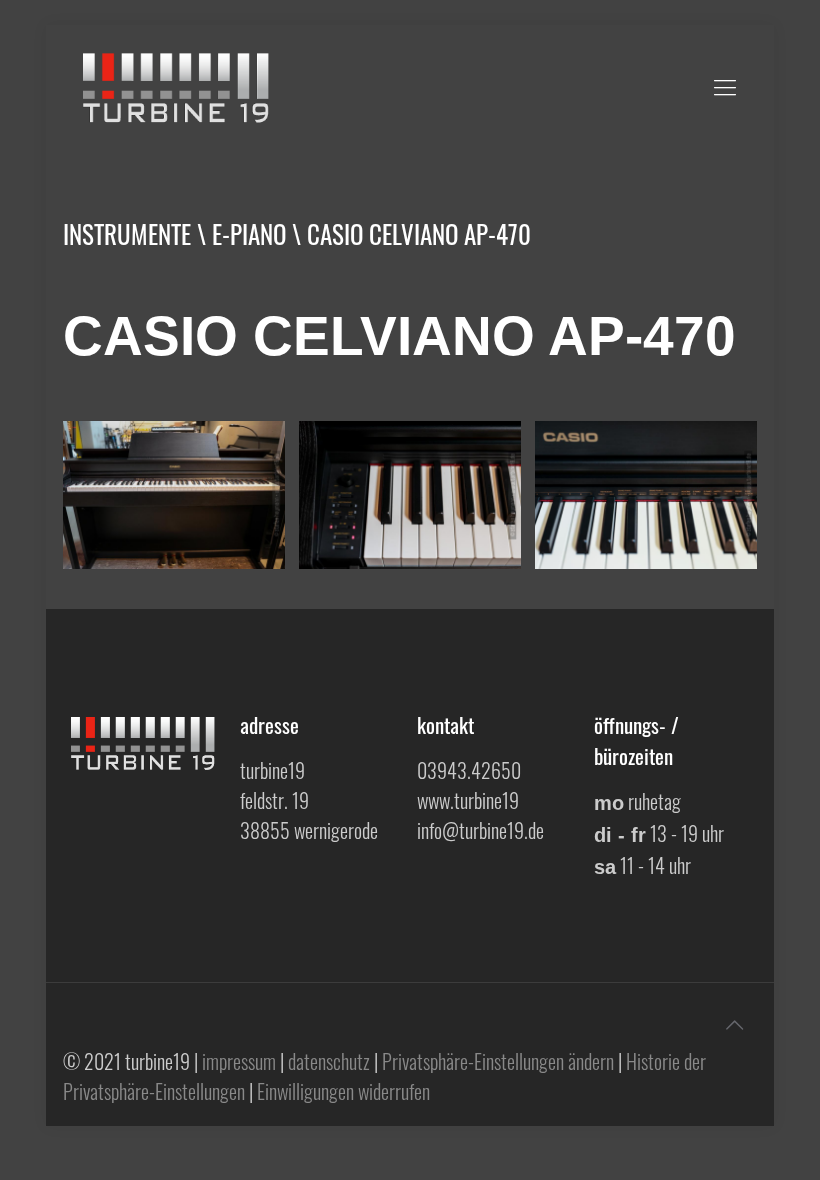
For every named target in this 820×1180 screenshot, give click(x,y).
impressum (239, 1061)
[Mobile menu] (725, 85)
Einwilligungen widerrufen (343, 1091)
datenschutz (329, 1061)
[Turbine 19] (178, 85)
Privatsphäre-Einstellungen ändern (498, 1061)
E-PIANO (249, 233)
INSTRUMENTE (127, 233)
